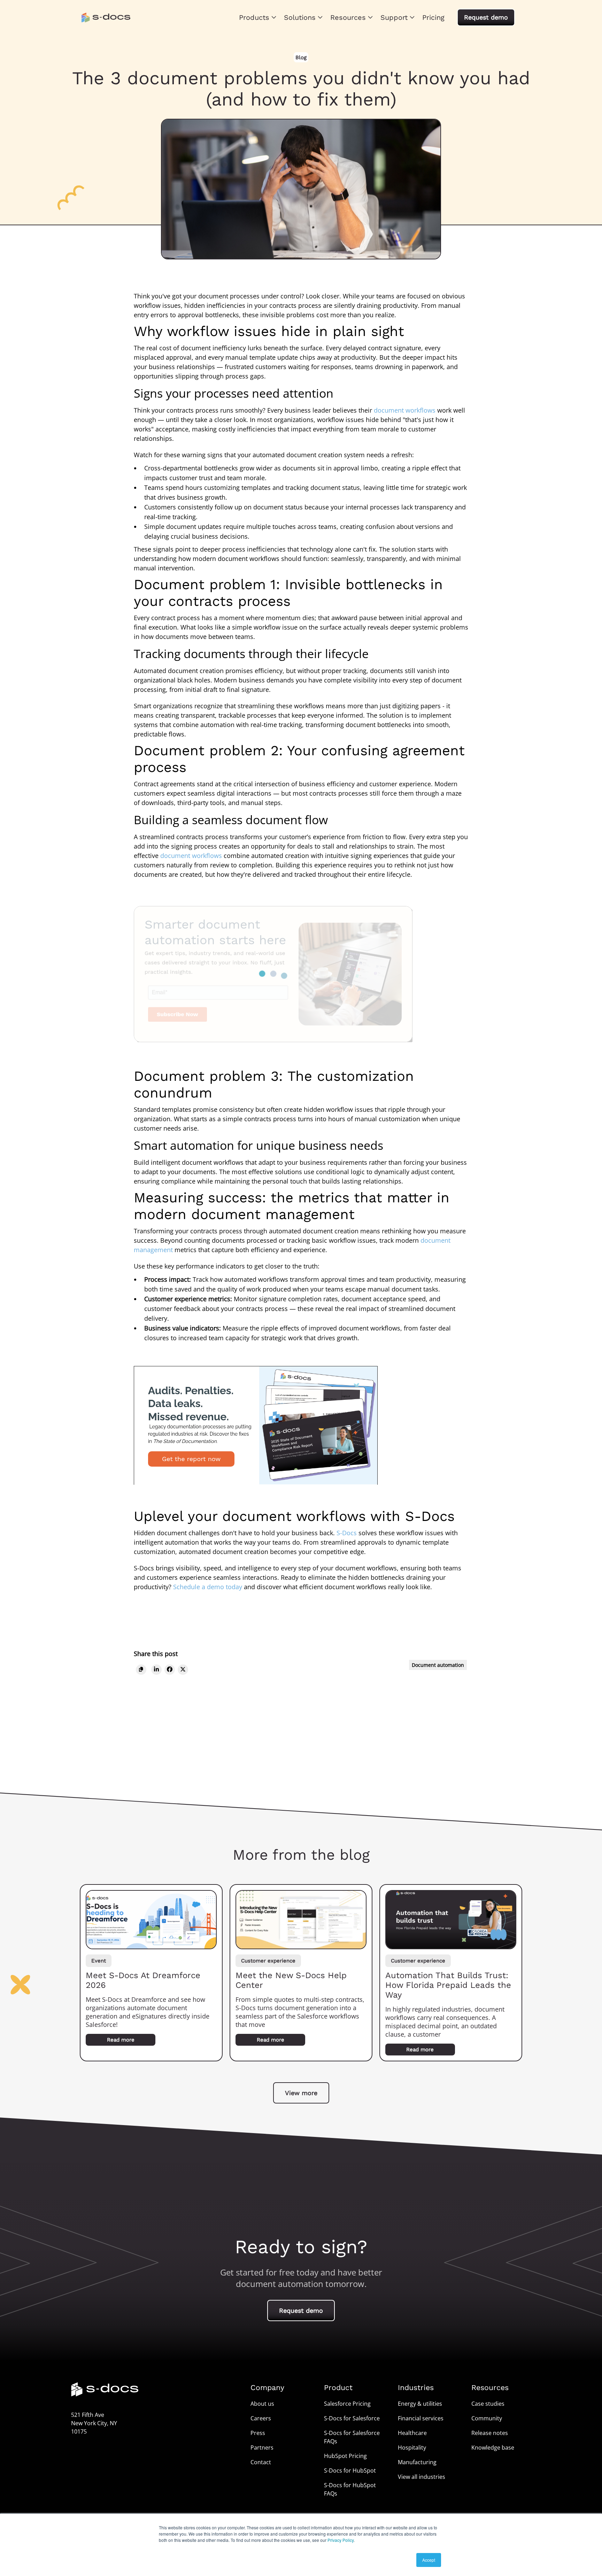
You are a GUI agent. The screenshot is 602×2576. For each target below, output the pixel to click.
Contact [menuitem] (261, 2462)
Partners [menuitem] (262, 2448)
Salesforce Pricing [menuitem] (347, 2404)
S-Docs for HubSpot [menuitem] (350, 2470)
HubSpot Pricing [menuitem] (345, 2456)
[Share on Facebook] (170, 1669)
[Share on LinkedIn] (156, 1669)
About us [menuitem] (262, 2404)
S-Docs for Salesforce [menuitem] (352, 2418)
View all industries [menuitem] (422, 2477)
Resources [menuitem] (348, 17)
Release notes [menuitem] (490, 2433)
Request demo (486, 17)
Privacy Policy (341, 2540)
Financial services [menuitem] (421, 2418)
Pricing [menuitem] (433, 17)
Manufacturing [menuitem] (417, 2462)
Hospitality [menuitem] (412, 2448)
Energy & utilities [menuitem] (420, 2404)
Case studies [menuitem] (488, 2404)
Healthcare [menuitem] (412, 2433)
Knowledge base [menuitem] (493, 2448)
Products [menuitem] (254, 17)
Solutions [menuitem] (300, 17)
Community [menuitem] (487, 2418)
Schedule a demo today (208, 1587)
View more (301, 2093)
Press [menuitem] (258, 2433)
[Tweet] (183, 1669)
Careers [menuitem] (261, 2418)
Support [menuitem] (394, 17)
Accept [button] (429, 2560)
